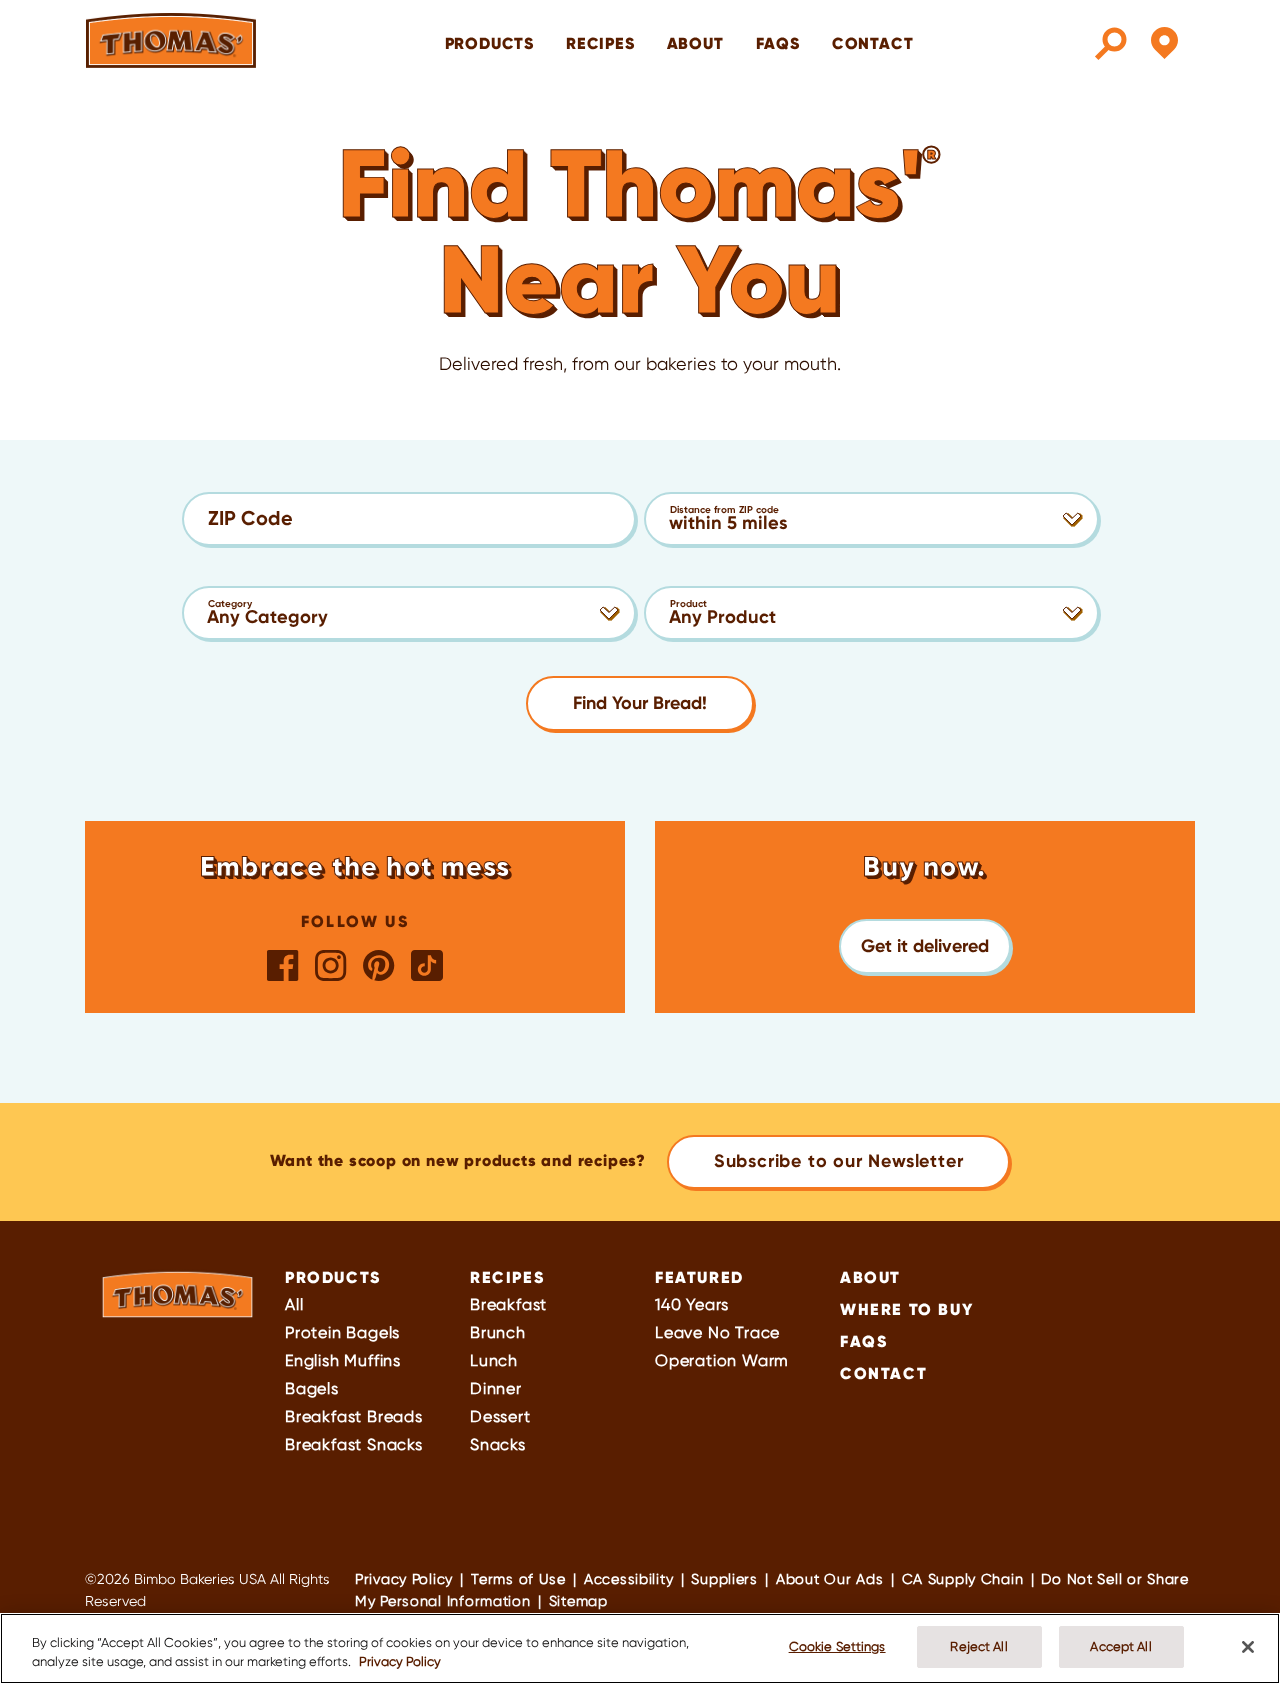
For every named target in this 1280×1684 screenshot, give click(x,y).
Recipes (600, 43)
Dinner (496, 1388)
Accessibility (628, 1579)
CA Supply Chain (963, 1579)
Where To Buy (906, 1309)
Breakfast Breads (354, 1416)
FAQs (778, 43)
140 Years (692, 1304)
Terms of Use (518, 1579)
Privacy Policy (404, 1579)
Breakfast (508, 1304)
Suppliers (724, 1579)
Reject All (978, 1646)
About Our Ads (829, 1579)
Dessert (500, 1416)
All (294, 1304)
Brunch (498, 1332)
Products (333, 1277)
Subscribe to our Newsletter (839, 1161)
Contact (873, 43)
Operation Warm (722, 1360)
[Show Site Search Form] (1110, 44)
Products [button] (489, 43)
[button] (925, 946)
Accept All (1120, 1646)
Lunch (494, 1360)
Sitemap (578, 1601)
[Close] (1248, 1647)
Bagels (312, 1388)
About (695, 43)
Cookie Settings (837, 1646)
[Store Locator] (1164, 44)
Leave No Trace (717, 1332)
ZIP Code (250, 518)
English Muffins (343, 1360)
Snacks (498, 1444)
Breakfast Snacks (354, 1444)
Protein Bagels (342, 1332)
